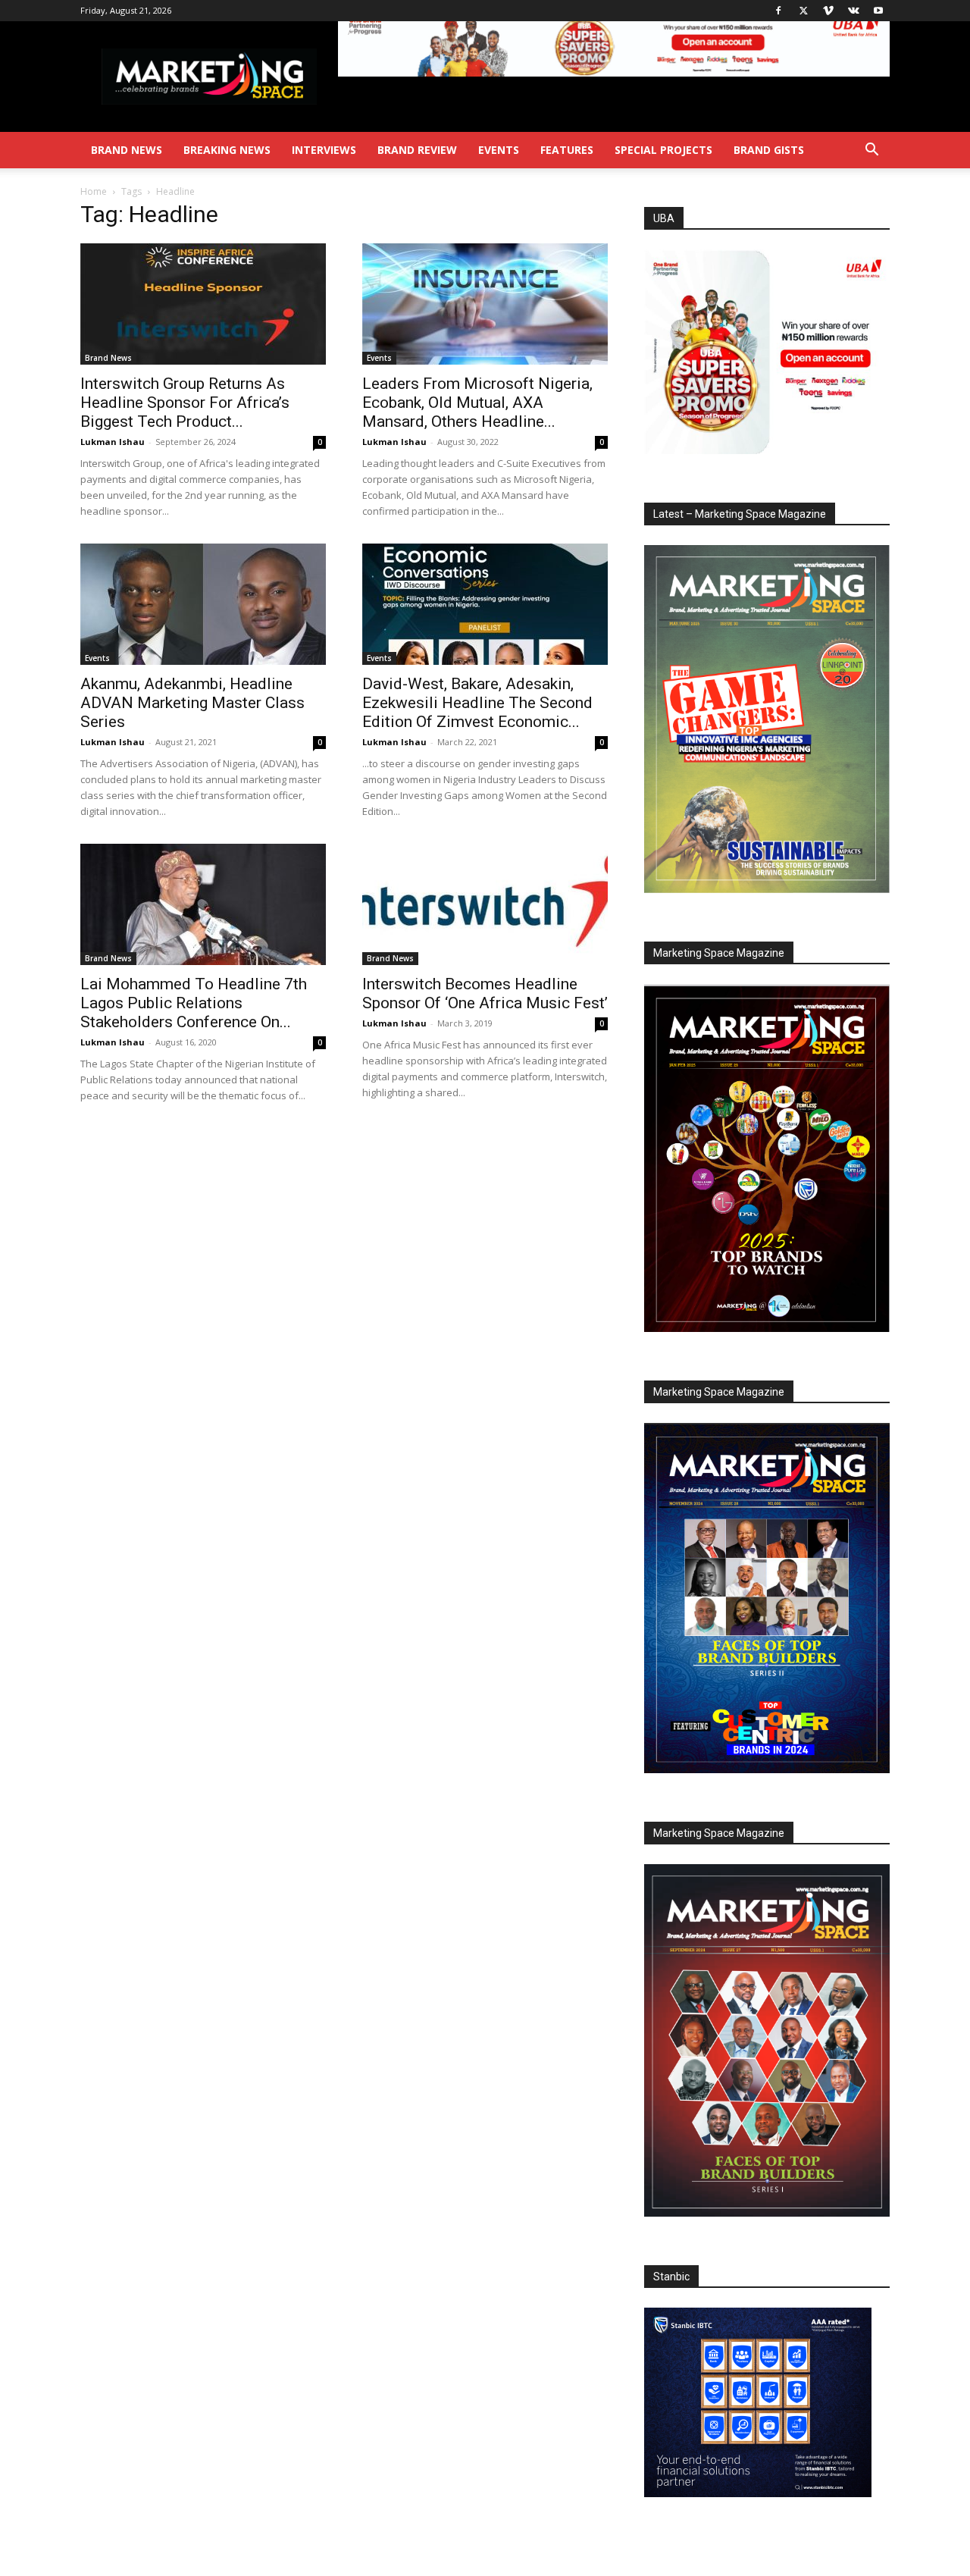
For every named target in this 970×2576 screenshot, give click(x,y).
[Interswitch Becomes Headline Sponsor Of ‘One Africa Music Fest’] (485, 904)
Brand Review (417, 150)
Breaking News (227, 150)
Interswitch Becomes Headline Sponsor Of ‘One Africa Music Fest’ (485, 993)
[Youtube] (878, 11)
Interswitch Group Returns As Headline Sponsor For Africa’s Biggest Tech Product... (185, 403)
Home (94, 191)
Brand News (127, 150)
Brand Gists (769, 150)
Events (499, 150)
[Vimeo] (828, 11)
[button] (871, 151)
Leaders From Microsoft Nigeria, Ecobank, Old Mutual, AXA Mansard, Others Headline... (477, 403)
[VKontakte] (853, 11)
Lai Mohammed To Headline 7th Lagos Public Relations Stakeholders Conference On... (194, 1003)
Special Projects (663, 150)
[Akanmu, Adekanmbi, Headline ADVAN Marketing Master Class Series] (203, 604)
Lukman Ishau (113, 442)
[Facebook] (778, 11)
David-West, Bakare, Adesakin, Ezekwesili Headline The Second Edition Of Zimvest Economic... (477, 703)
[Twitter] (803, 11)
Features (567, 150)
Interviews (324, 150)
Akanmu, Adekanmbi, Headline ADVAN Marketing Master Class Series (192, 703)
